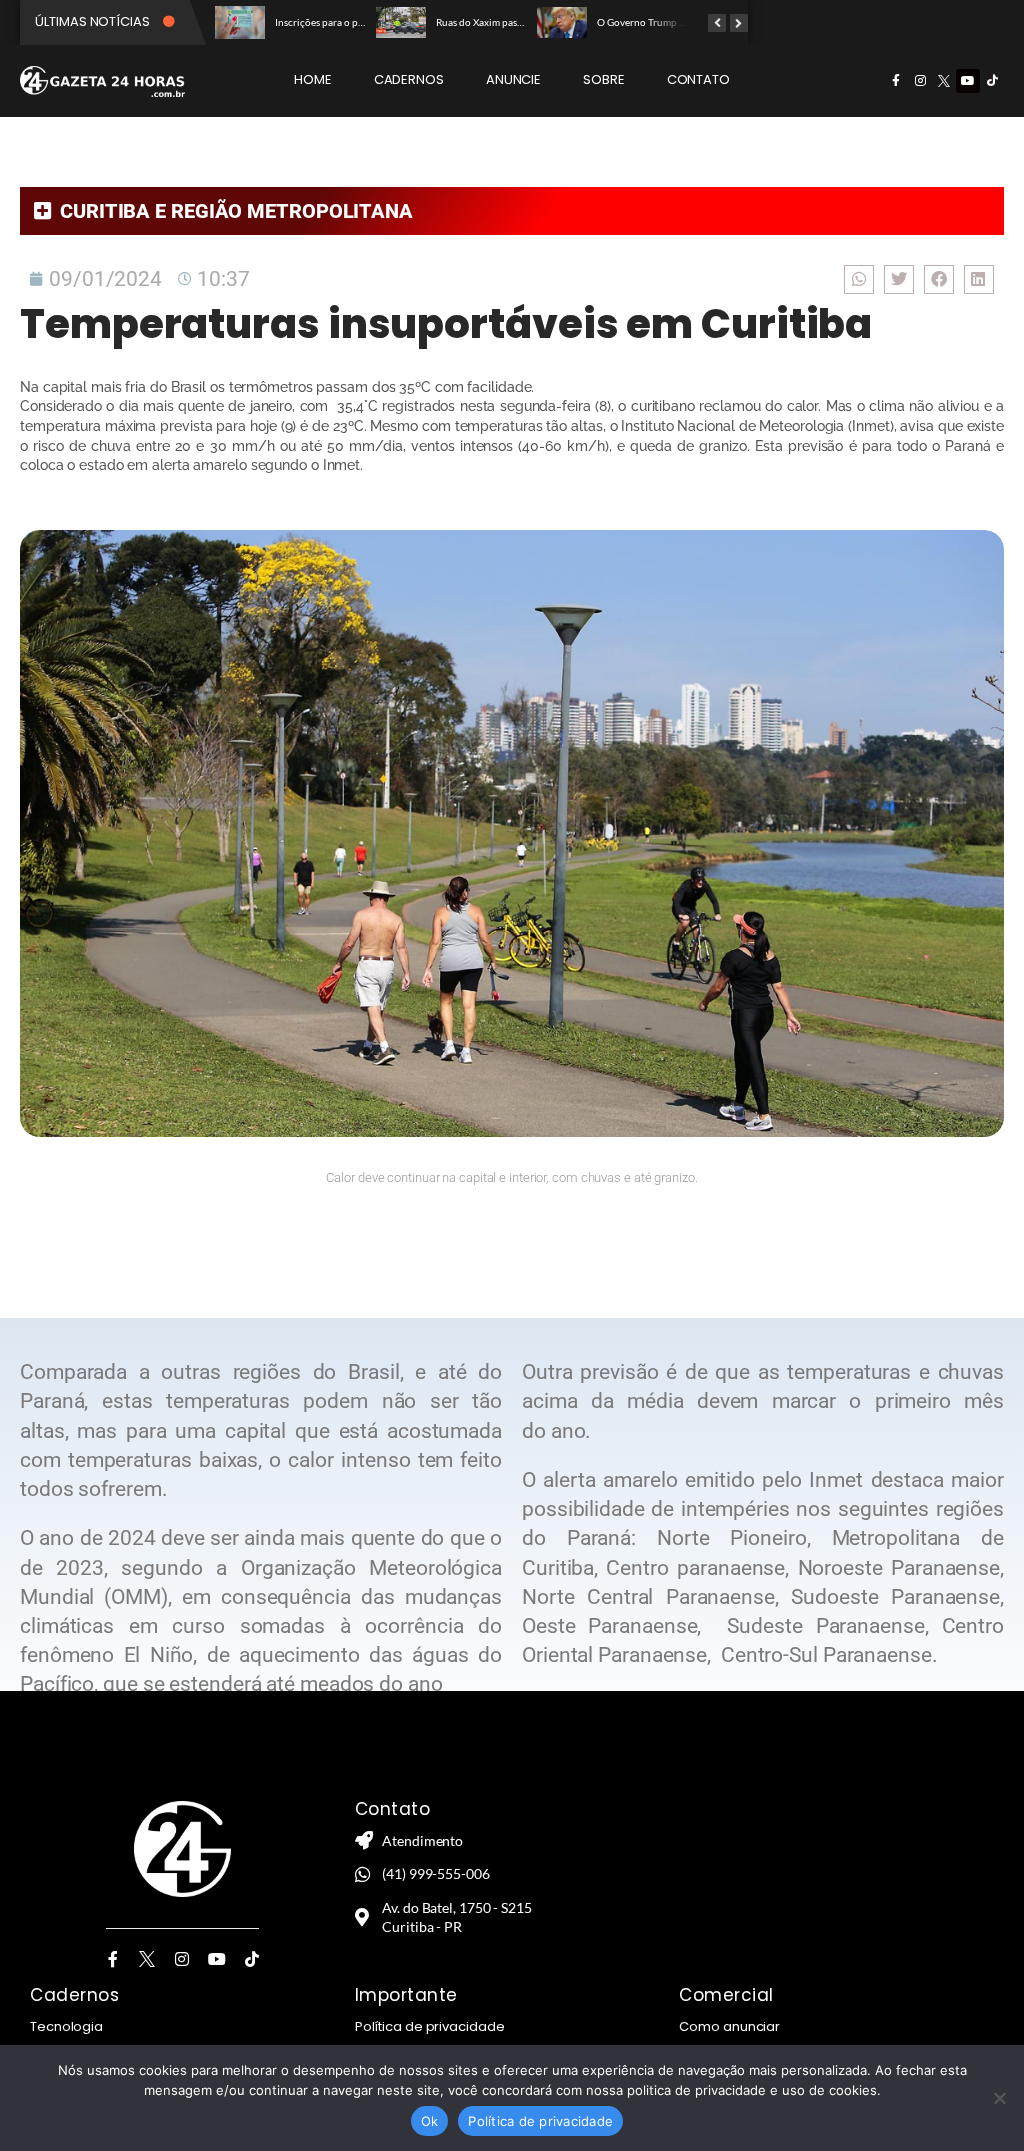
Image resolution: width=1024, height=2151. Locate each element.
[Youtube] (968, 81)
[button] (859, 279)
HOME (313, 79)
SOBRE (604, 79)
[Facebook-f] (896, 81)
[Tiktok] (992, 81)
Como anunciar (729, 2026)
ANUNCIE (513, 79)
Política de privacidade (430, 2026)
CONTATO (698, 79)
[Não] (999, 2098)
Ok (430, 2121)
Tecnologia (66, 2026)
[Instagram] (920, 81)
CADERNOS (409, 79)
